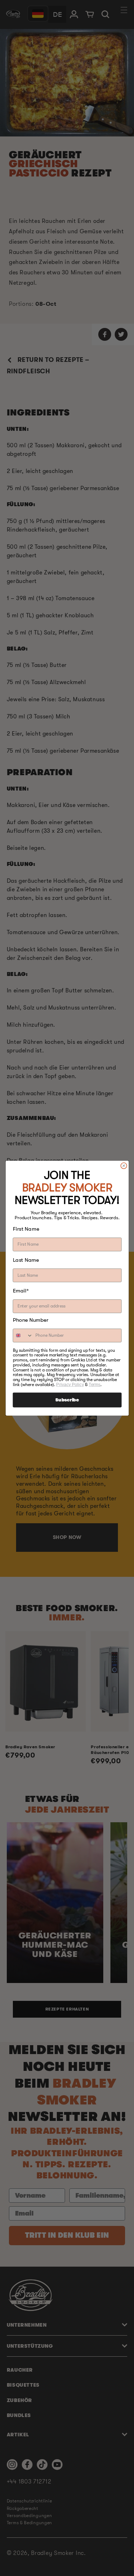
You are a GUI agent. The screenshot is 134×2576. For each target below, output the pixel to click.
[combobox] (23, 1336)
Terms (95, 1384)
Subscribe (67, 1400)
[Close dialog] (123, 1165)
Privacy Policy (70, 1384)
